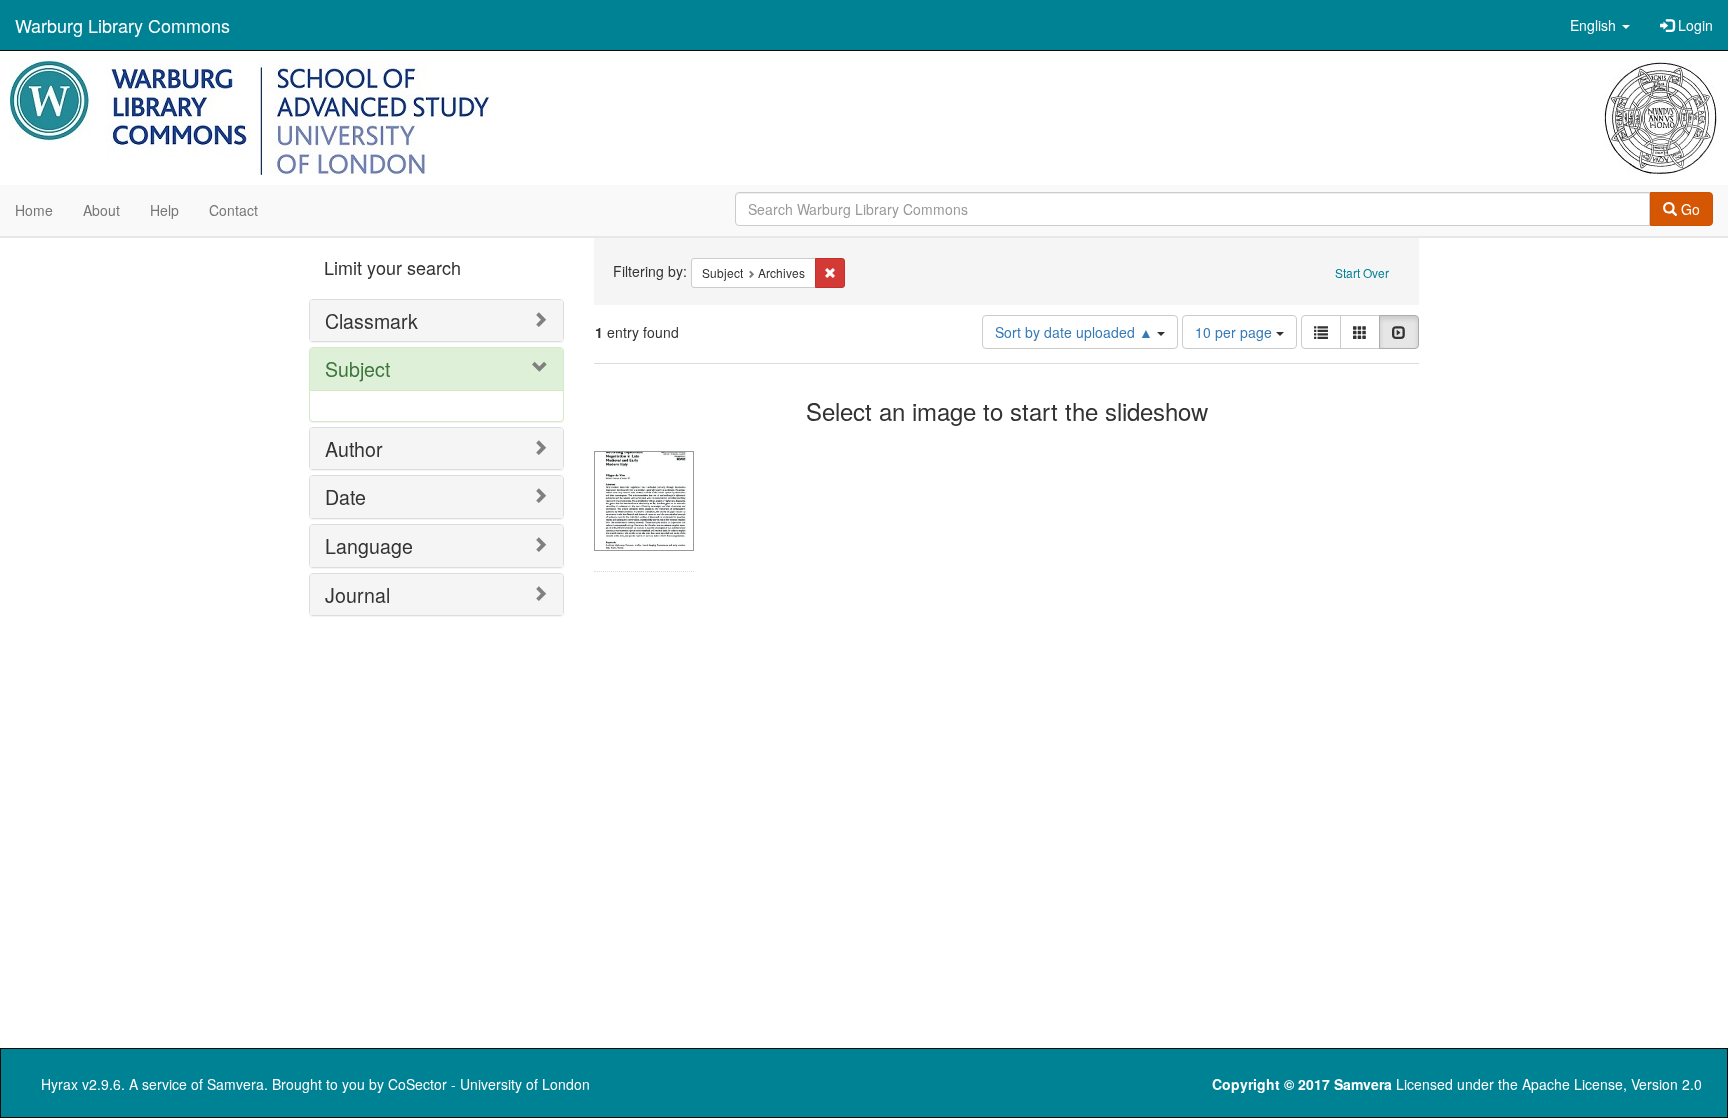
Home (34, 210)
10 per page (1235, 332)
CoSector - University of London (489, 1084)
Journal (357, 594)
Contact (233, 210)
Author (354, 448)
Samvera (235, 1084)
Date (345, 496)
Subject (357, 368)
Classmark (371, 320)
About (101, 210)
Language (369, 545)
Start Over (1362, 272)
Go (1688, 209)
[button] (1600, 25)
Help (164, 210)
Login (1693, 25)
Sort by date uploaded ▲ (1076, 332)
